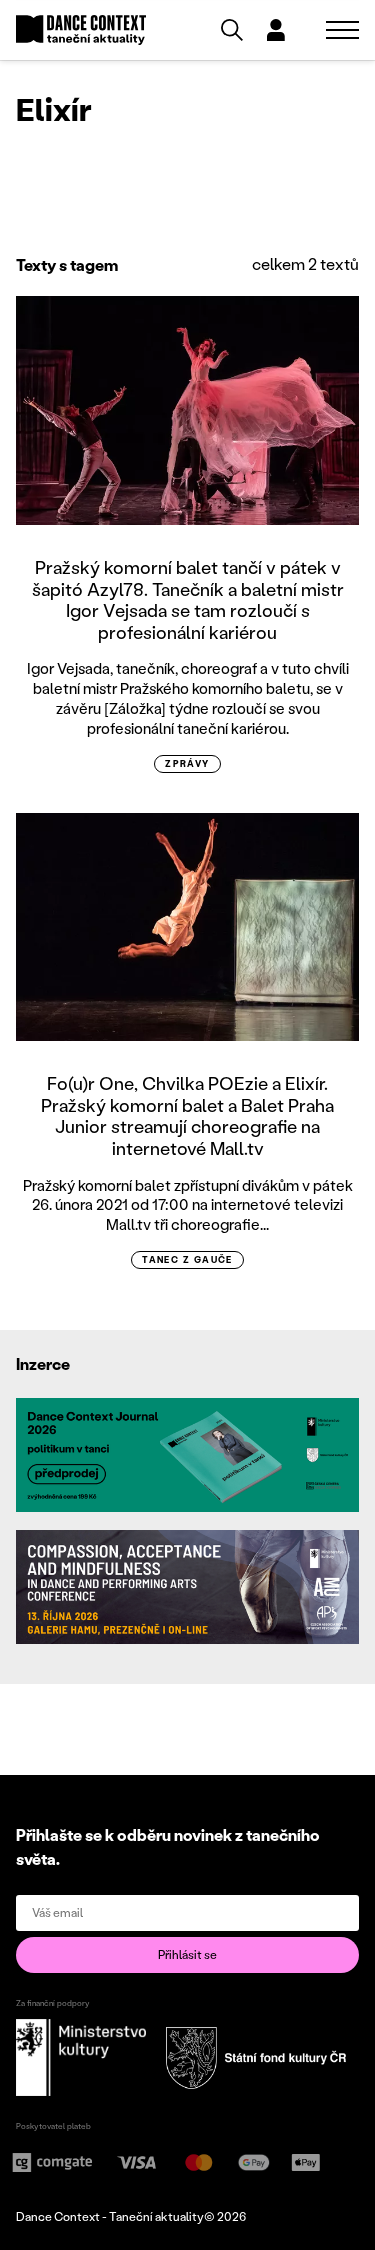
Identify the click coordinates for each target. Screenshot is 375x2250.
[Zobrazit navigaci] (342, 30)
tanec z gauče (187, 1259)
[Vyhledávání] (232, 30)
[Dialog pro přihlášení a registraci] (276, 30)
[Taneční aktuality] (81, 30)
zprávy (187, 763)
